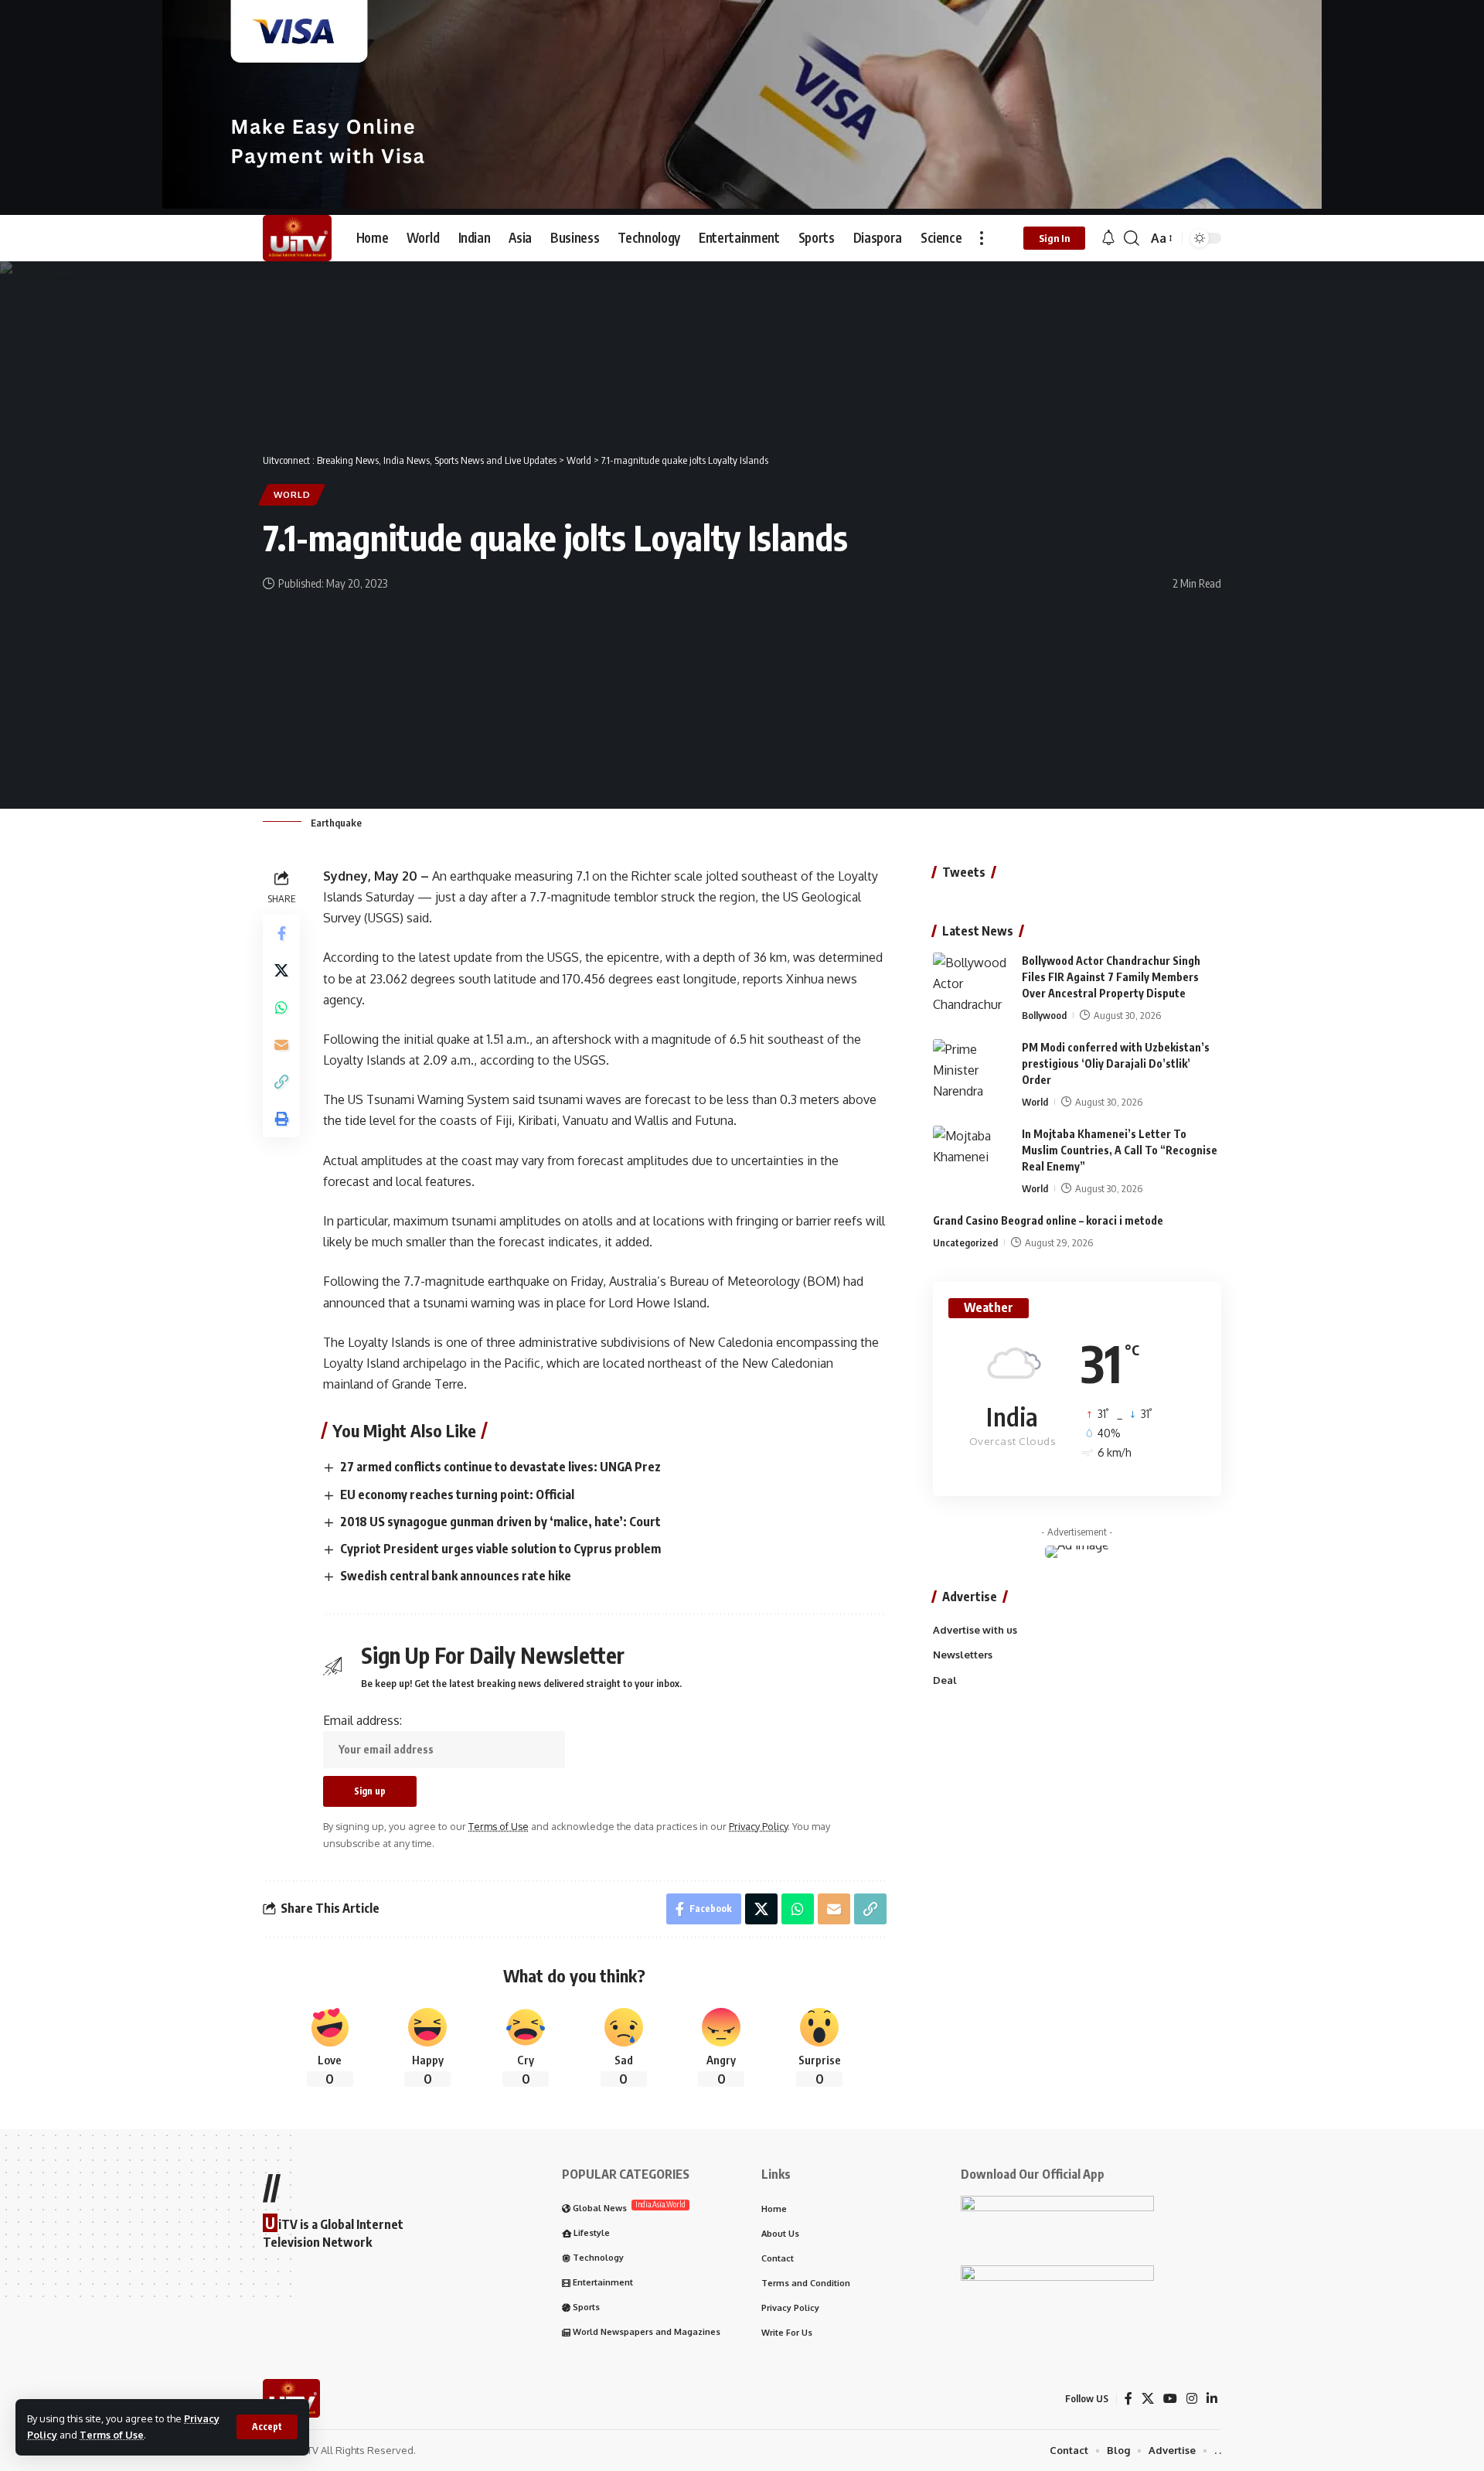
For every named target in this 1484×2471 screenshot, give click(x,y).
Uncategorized (965, 1242)
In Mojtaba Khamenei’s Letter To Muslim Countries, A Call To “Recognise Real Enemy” (1120, 1150)
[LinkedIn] (1212, 2399)
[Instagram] (1192, 2399)
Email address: (362, 1720)
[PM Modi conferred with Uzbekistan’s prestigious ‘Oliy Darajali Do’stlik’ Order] (972, 1068)
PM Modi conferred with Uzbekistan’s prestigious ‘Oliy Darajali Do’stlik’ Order (1116, 1063)
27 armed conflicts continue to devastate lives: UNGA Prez (500, 1467)
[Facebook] (1128, 2399)
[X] (1148, 2399)
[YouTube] (1170, 2399)
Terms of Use (112, 2435)
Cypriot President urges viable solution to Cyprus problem (500, 1549)
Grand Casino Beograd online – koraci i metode (1048, 1220)
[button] (267, 2427)
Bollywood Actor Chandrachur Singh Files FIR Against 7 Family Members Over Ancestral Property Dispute (1111, 977)
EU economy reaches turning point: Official (457, 1495)
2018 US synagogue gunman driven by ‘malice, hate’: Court (500, 1522)
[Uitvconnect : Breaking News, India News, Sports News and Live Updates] (297, 238)
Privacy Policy (758, 1826)
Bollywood (1044, 1015)
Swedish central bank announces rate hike (456, 1576)
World (292, 494)
